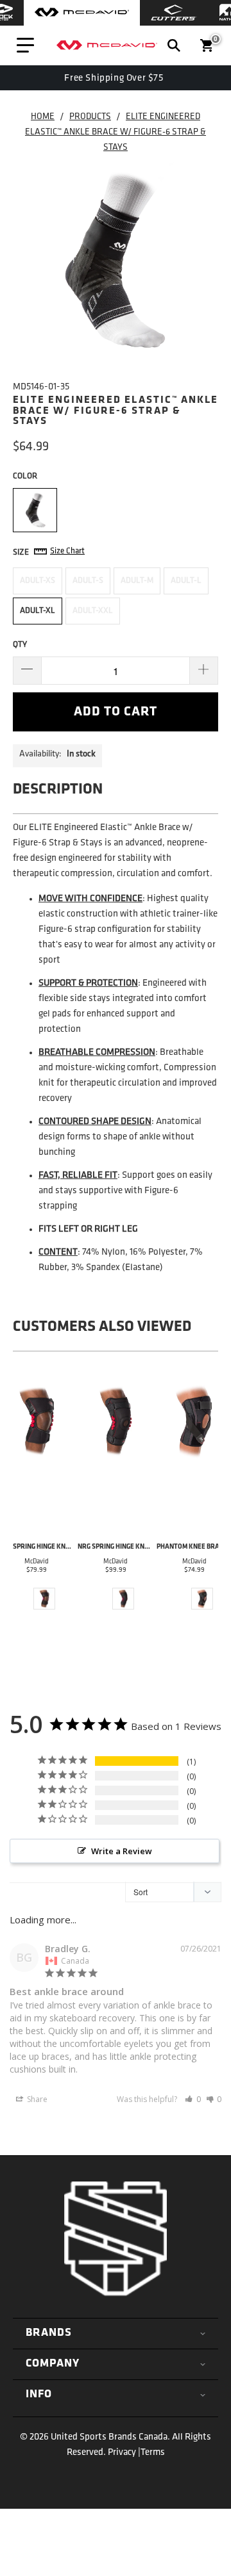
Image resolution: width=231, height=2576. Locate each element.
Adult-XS (38, 581)
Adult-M (137, 581)
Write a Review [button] (122, 1851)
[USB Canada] (107, 45)
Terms (153, 2453)
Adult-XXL (93, 611)
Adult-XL (38, 611)
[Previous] (25, 1501)
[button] (193, 2099)
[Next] (206, 1501)
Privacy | (124, 2453)
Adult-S (88, 581)
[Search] (174, 45)
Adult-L (186, 581)
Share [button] (36, 2099)
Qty (20, 645)
